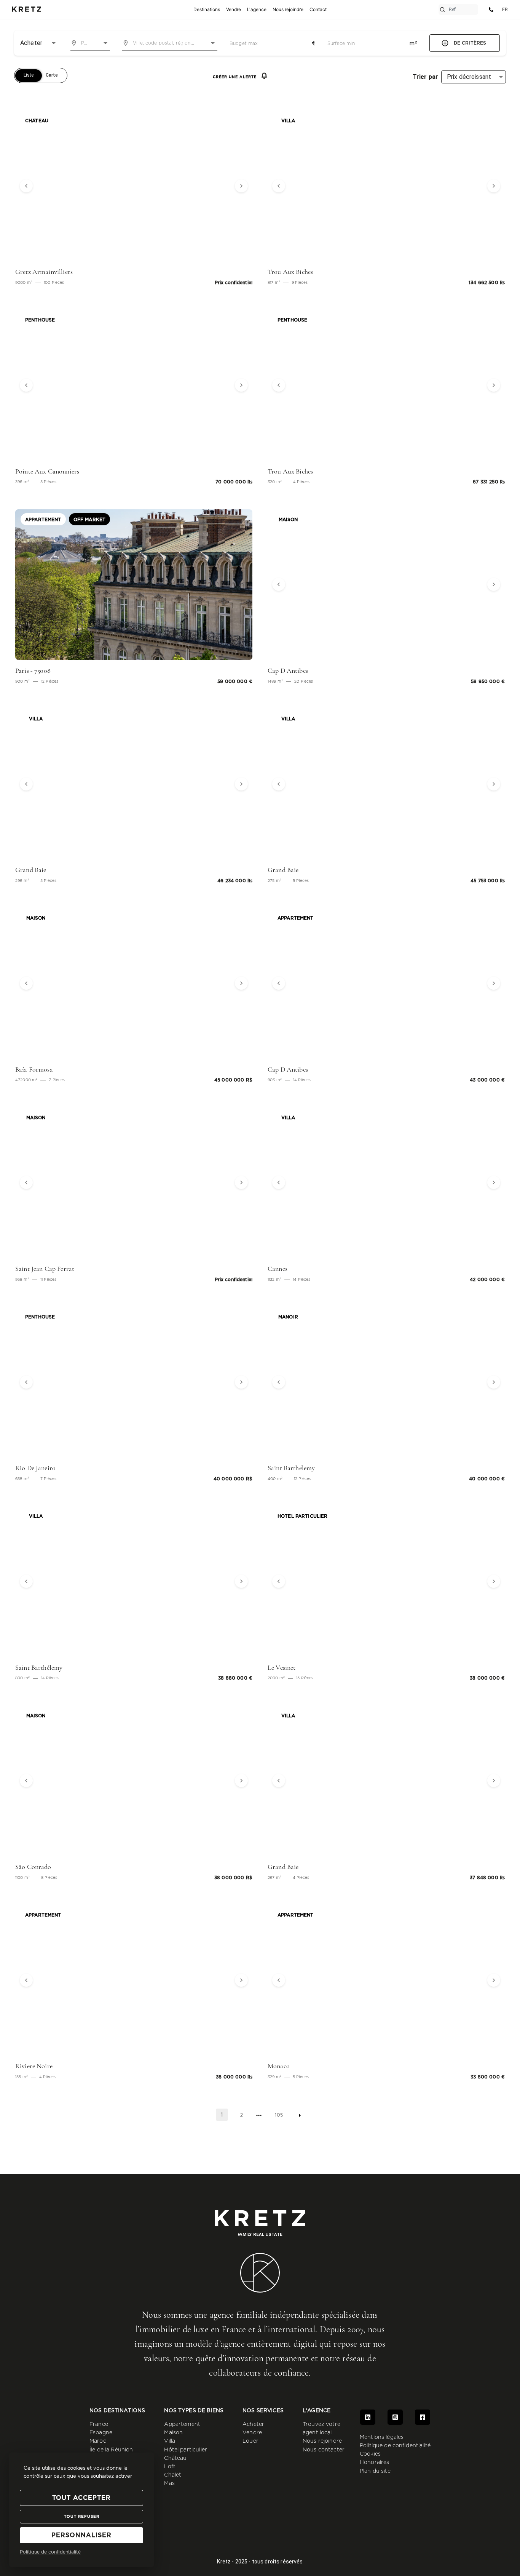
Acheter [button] (31, 43)
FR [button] (505, 9)
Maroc (98, 2441)
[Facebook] (423, 2417)
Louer (250, 2441)
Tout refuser (82, 2517)
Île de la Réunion (111, 2450)
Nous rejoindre (322, 2441)
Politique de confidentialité (395, 2446)
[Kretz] (27, 10)
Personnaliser (81, 2535)
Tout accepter (81, 2498)
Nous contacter (324, 2450)
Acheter (253, 2424)
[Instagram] (395, 2417)
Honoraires (375, 2462)
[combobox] (90, 43)
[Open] (105, 43)
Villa (170, 2441)
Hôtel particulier (186, 2450)
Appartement (182, 2424)
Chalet (173, 2475)
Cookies (370, 2454)
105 (279, 2115)
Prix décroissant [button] (469, 77)
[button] (33, 186)
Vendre (252, 2433)
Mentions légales (382, 2437)
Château (175, 2458)
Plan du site (375, 2471)
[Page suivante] (300, 2115)
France (99, 2424)
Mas (169, 2483)
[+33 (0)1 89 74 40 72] (491, 10)
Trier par (425, 77)
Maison (173, 2433)
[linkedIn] (368, 2417)
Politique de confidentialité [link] (50, 2552)
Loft (170, 2467)
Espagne (101, 2433)
